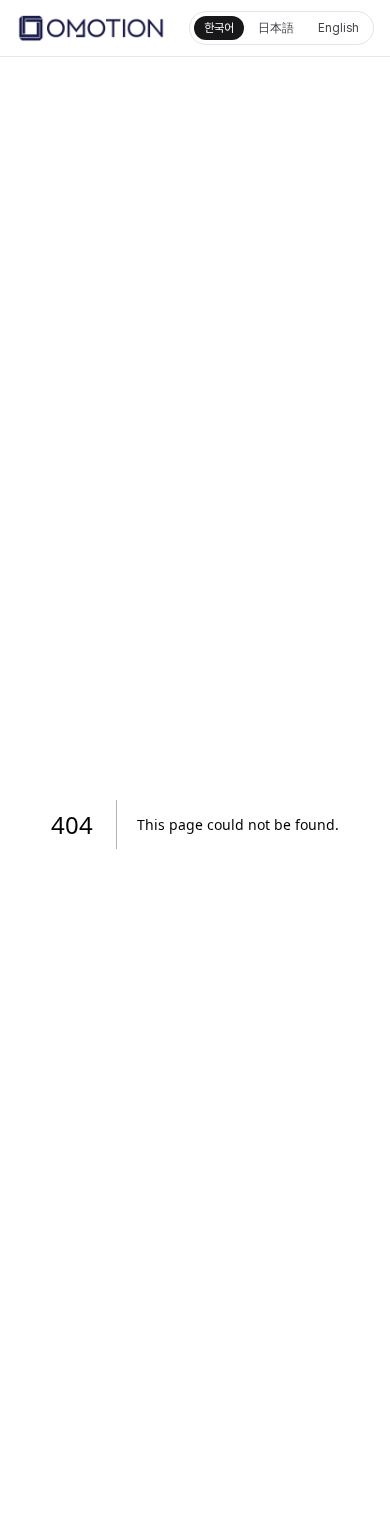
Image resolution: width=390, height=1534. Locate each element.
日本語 (276, 28)
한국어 (219, 28)
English (338, 28)
